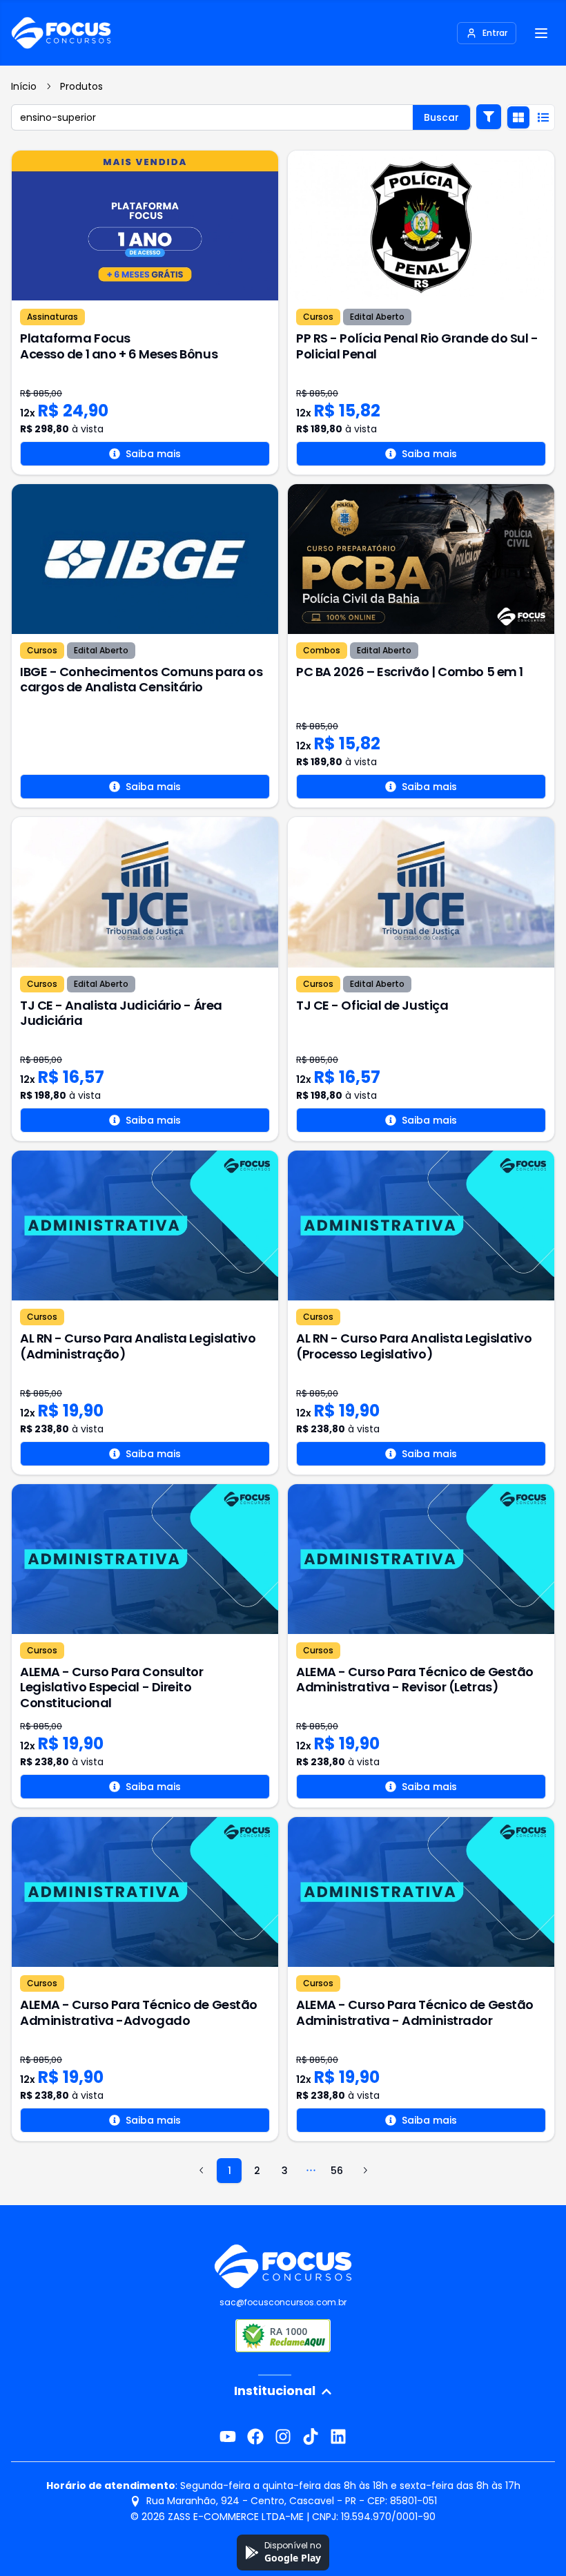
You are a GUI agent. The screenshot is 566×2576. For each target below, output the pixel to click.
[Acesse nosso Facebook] (255, 2436)
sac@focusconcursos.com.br (283, 2302)
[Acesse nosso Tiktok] (311, 2436)
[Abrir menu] (541, 33)
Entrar (495, 33)
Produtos (81, 86)
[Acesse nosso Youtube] (228, 2436)
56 (337, 2171)
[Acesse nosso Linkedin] (338, 2436)
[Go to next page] (364, 2171)
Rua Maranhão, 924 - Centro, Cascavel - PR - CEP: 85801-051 (292, 2501)
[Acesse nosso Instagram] (283, 2436)
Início (24, 86)
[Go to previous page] (202, 2171)
